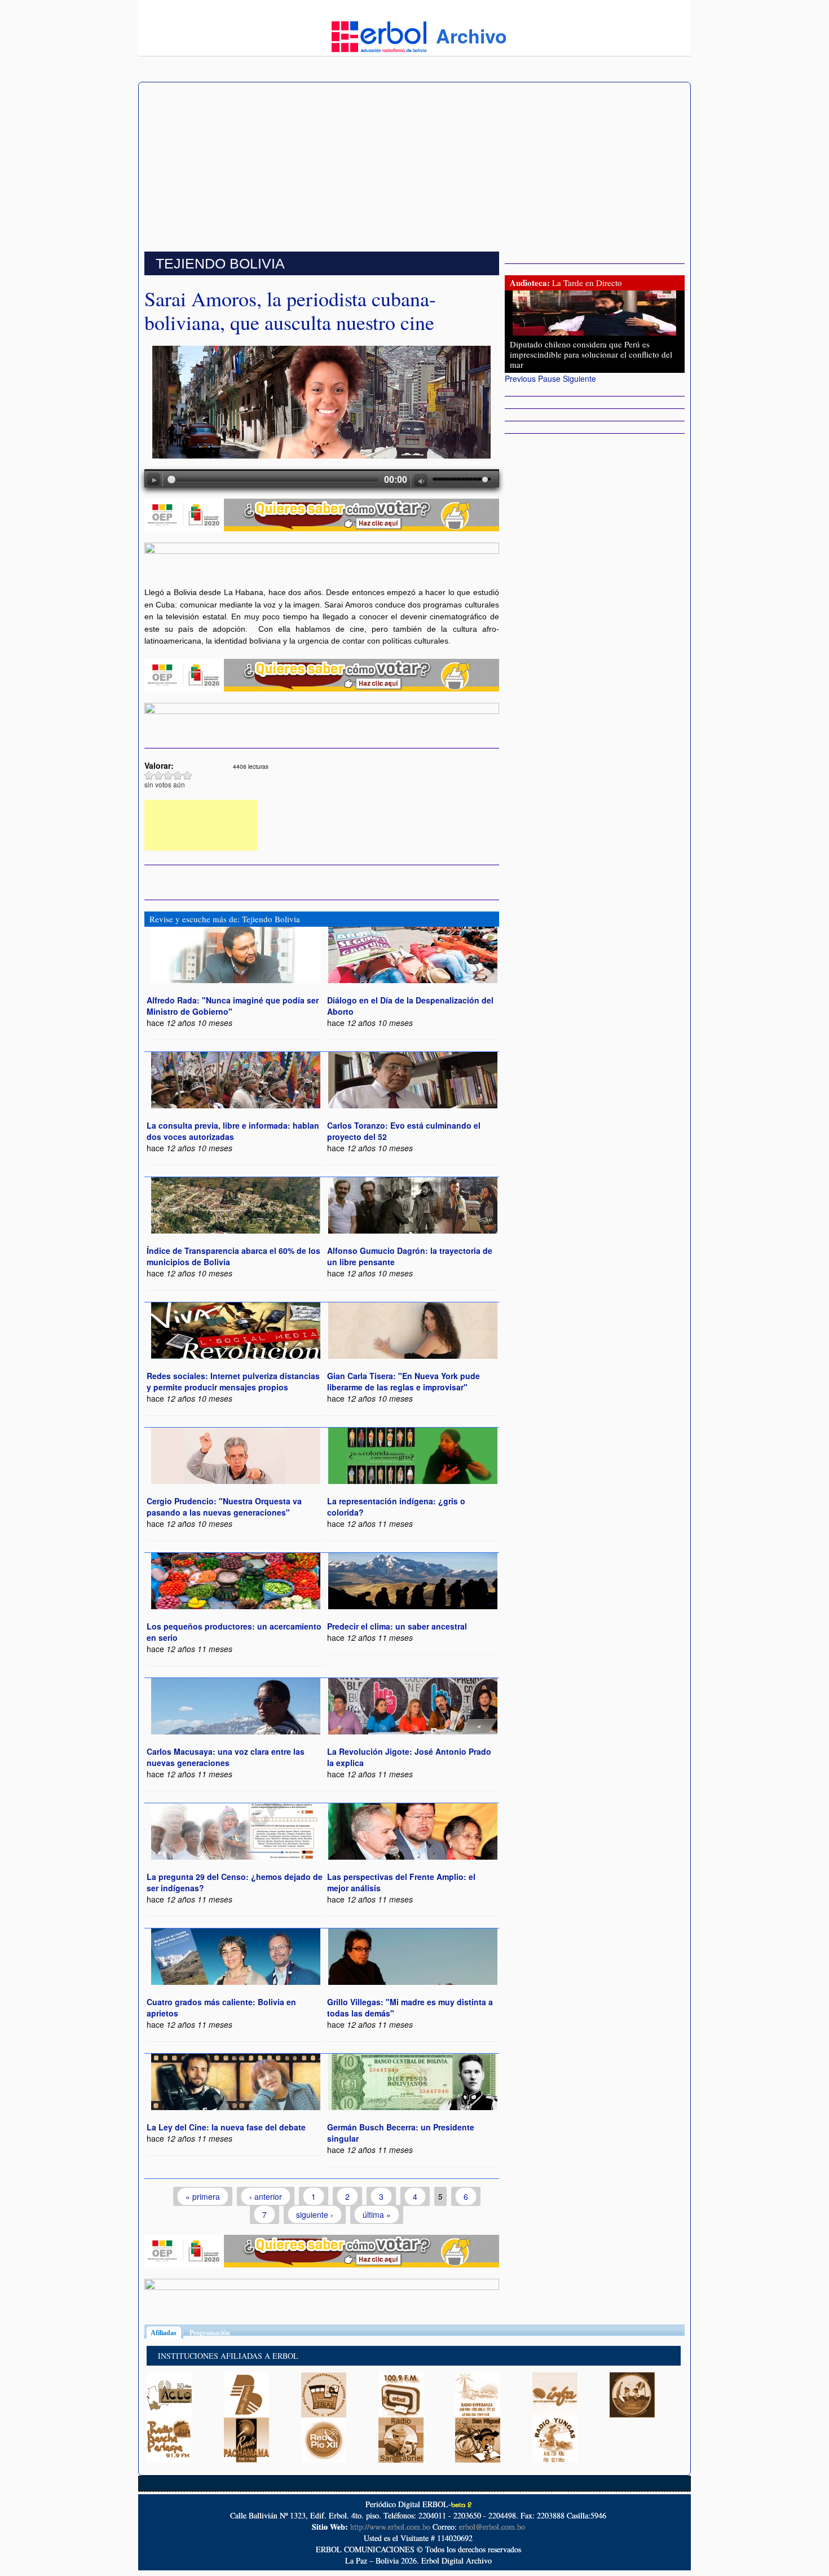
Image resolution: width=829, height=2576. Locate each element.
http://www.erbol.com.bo (390, 2527)
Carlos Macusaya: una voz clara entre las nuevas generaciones (226, 1757)
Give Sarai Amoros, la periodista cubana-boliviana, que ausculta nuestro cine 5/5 (188, 775)
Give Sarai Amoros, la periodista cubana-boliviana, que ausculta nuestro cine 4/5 (178, 775)
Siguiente (579, 378)
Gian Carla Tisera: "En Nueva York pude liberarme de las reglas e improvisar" (404, 1381)
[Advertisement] (414, 167)
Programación (210, 2333)
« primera (203, 2196)
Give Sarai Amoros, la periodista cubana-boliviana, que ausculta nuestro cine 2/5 (159, 775)
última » (377, 2214)
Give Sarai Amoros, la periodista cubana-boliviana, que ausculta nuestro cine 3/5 (168, 775)
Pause (549, 378)
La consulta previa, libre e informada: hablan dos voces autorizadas (233, 1131)
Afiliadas (167, 2333)
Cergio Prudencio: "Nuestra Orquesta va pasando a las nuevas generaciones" (224, 1507)
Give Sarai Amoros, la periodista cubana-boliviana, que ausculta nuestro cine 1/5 (149, 775)
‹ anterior (266, 2196)
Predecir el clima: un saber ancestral (397, 1626)
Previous (520, 378)
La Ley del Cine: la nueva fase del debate (226, 2127)
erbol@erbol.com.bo (492, 2527)
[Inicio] (379, 36)
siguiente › (315, 2214)
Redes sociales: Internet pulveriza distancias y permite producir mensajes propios (233, 1381)
